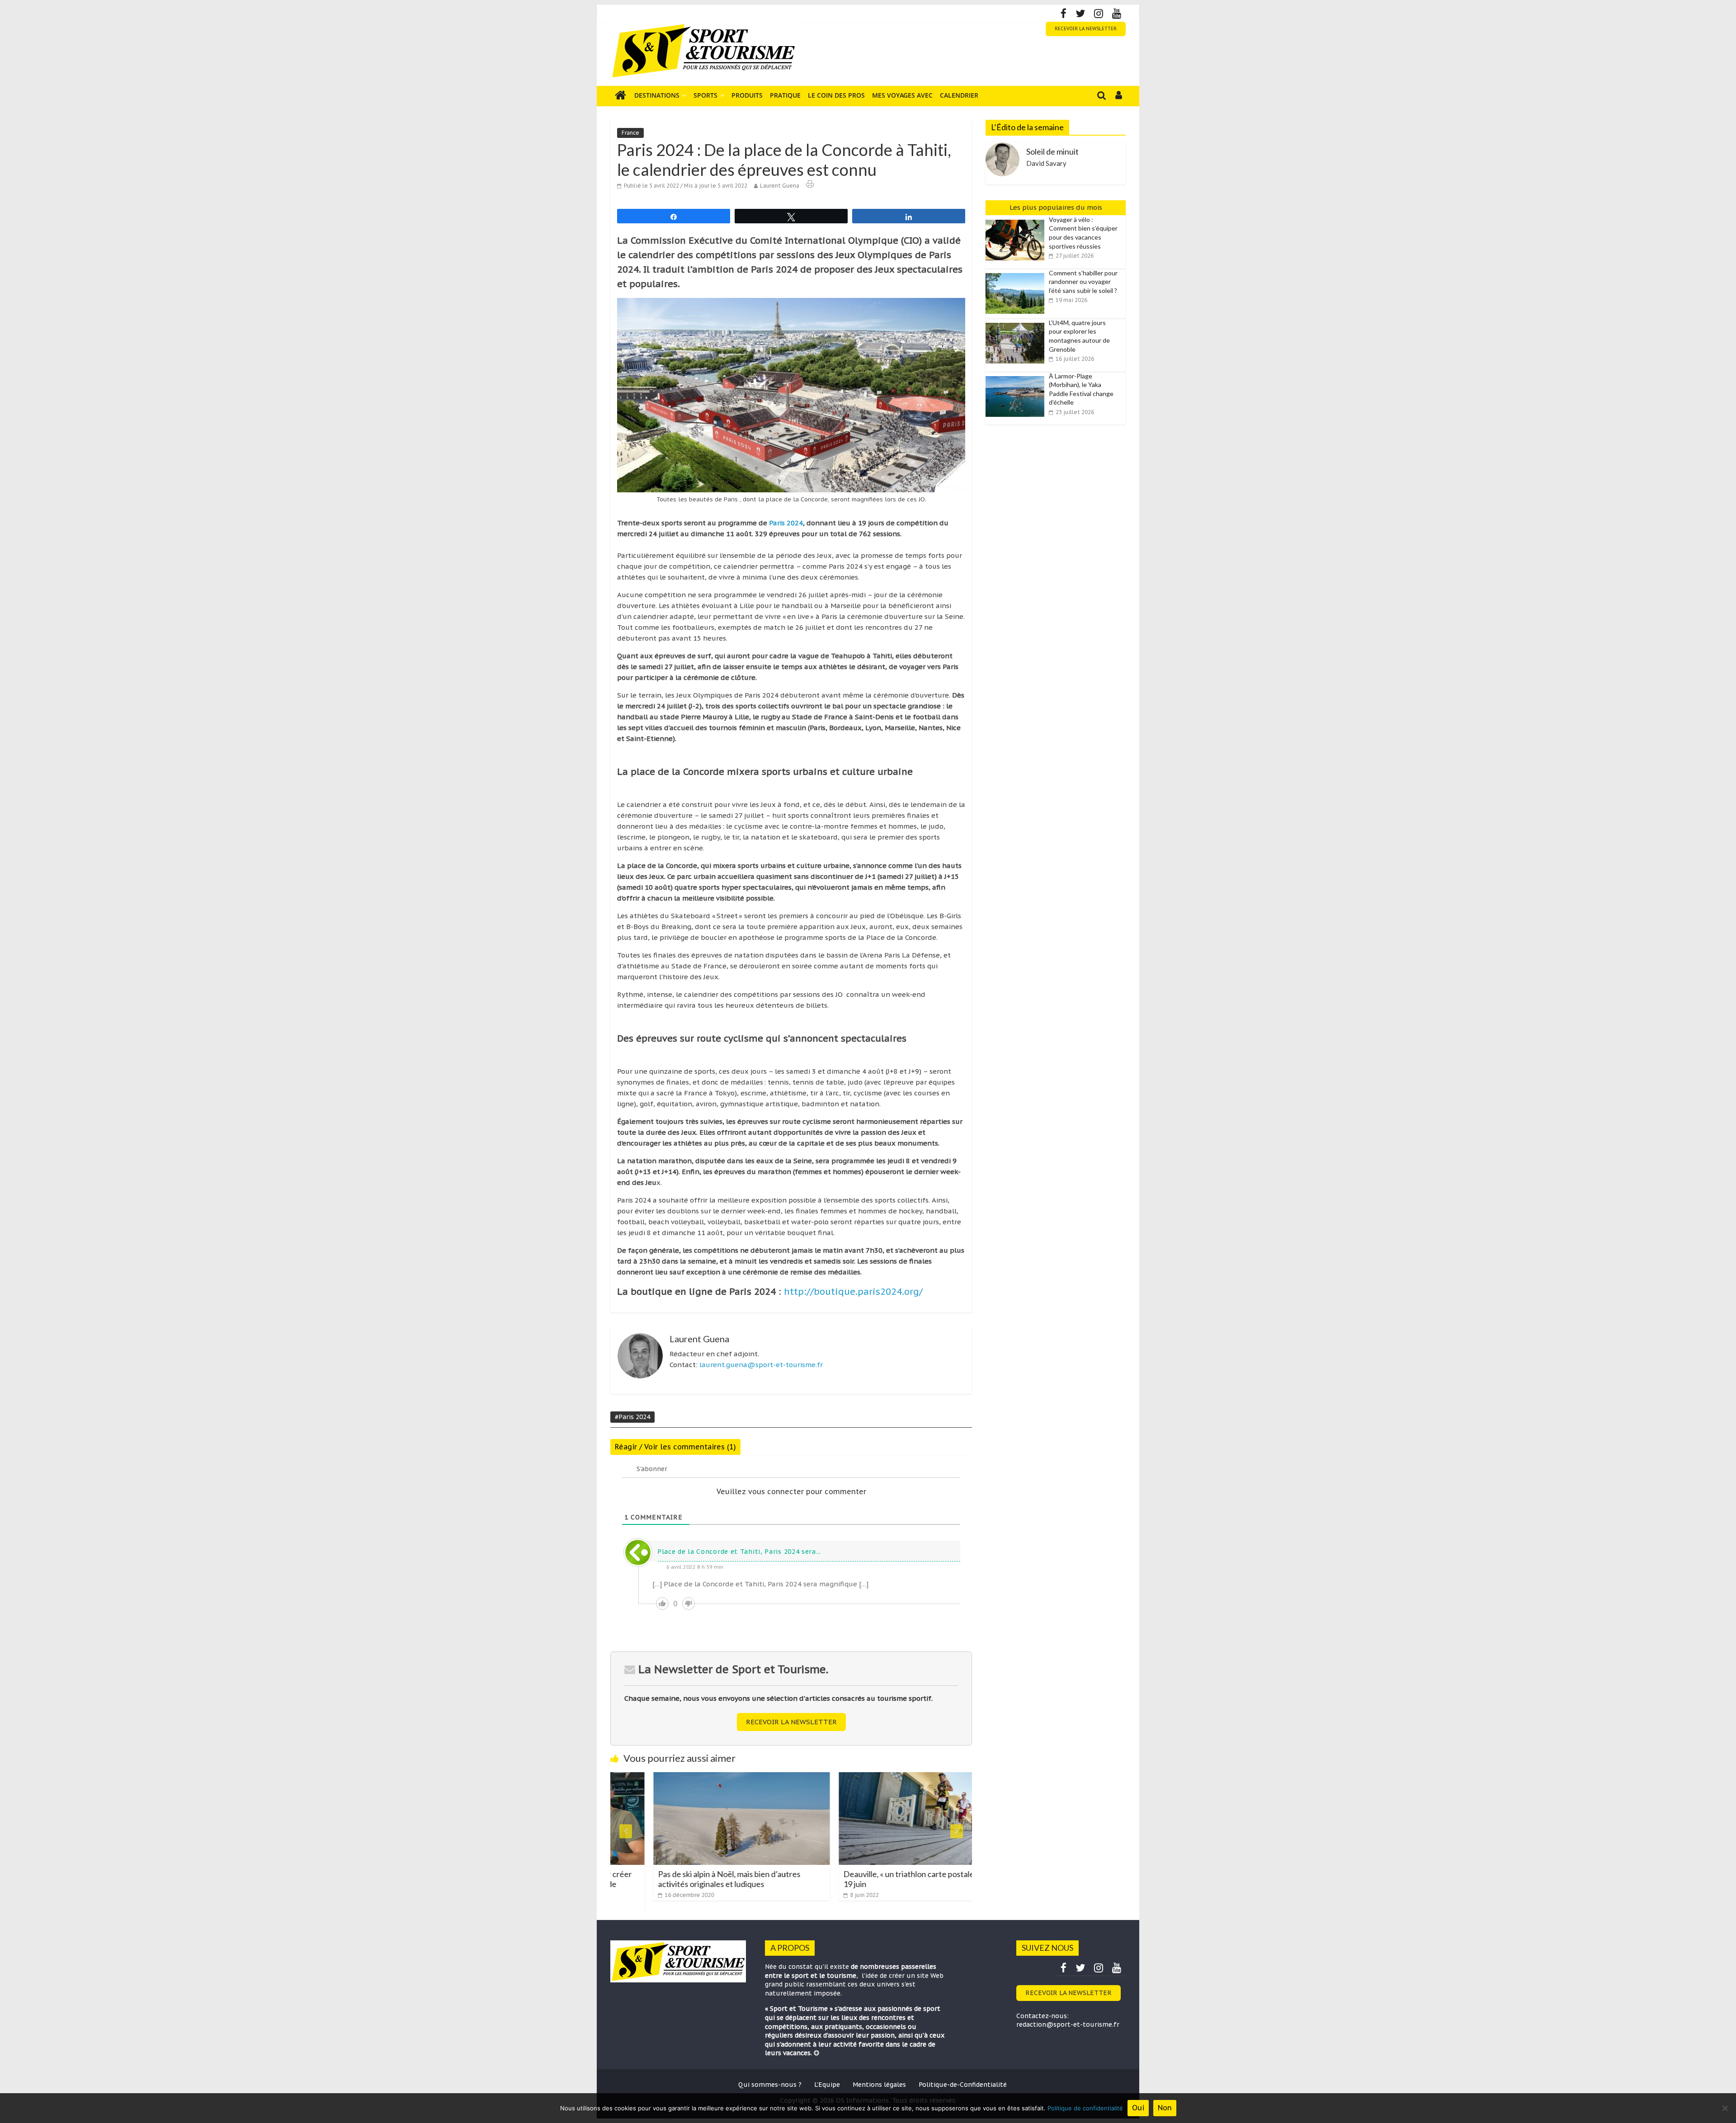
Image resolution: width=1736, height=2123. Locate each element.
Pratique (785, 95)
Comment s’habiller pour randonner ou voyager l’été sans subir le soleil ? (1083, 282)
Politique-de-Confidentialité (963, 2085)
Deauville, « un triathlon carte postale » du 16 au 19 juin (853, 1879)
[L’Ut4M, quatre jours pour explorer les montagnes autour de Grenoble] (1017, 323)
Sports (705, 95)
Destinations (657, 95)
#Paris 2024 (632, 1417)
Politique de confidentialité (1085, 2108)
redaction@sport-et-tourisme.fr (1068, 2024)
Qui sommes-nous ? (770, 2085)
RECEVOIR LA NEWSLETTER (1086, 29)
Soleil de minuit (1052, 151)
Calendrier (959, 95)
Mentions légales (879, 2085)
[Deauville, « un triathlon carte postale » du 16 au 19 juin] (854, 1778)
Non (1165, 2108)
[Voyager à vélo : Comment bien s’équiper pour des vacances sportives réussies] (1017, 220)
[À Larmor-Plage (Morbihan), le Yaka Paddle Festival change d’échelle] (1017, 377)
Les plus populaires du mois (1056, 207)
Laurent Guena (780, 186)
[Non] (1725, 2108)
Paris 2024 (786, 523)
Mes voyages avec (902, 95)
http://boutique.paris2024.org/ (853, 1292)
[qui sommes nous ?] (816, 2053)
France (630, 133)
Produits (747, 95)
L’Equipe (827, 2085)
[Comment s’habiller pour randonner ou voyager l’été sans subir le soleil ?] (1017, 274)
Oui (1138, 2108)
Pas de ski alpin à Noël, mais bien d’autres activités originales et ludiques (656, 1879)
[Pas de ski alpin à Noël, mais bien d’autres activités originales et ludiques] (668, 1778)
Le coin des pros (836, 95)
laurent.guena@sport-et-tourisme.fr (761, 1365)
